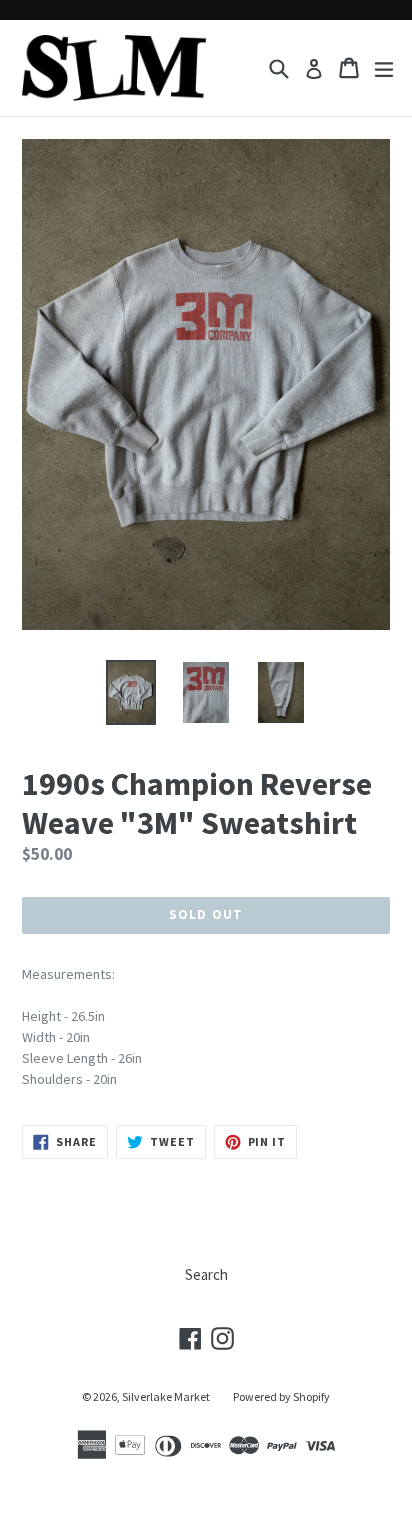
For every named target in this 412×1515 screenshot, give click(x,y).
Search (206, 1274)
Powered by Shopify (281, 1396)
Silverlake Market (166, 1396)
